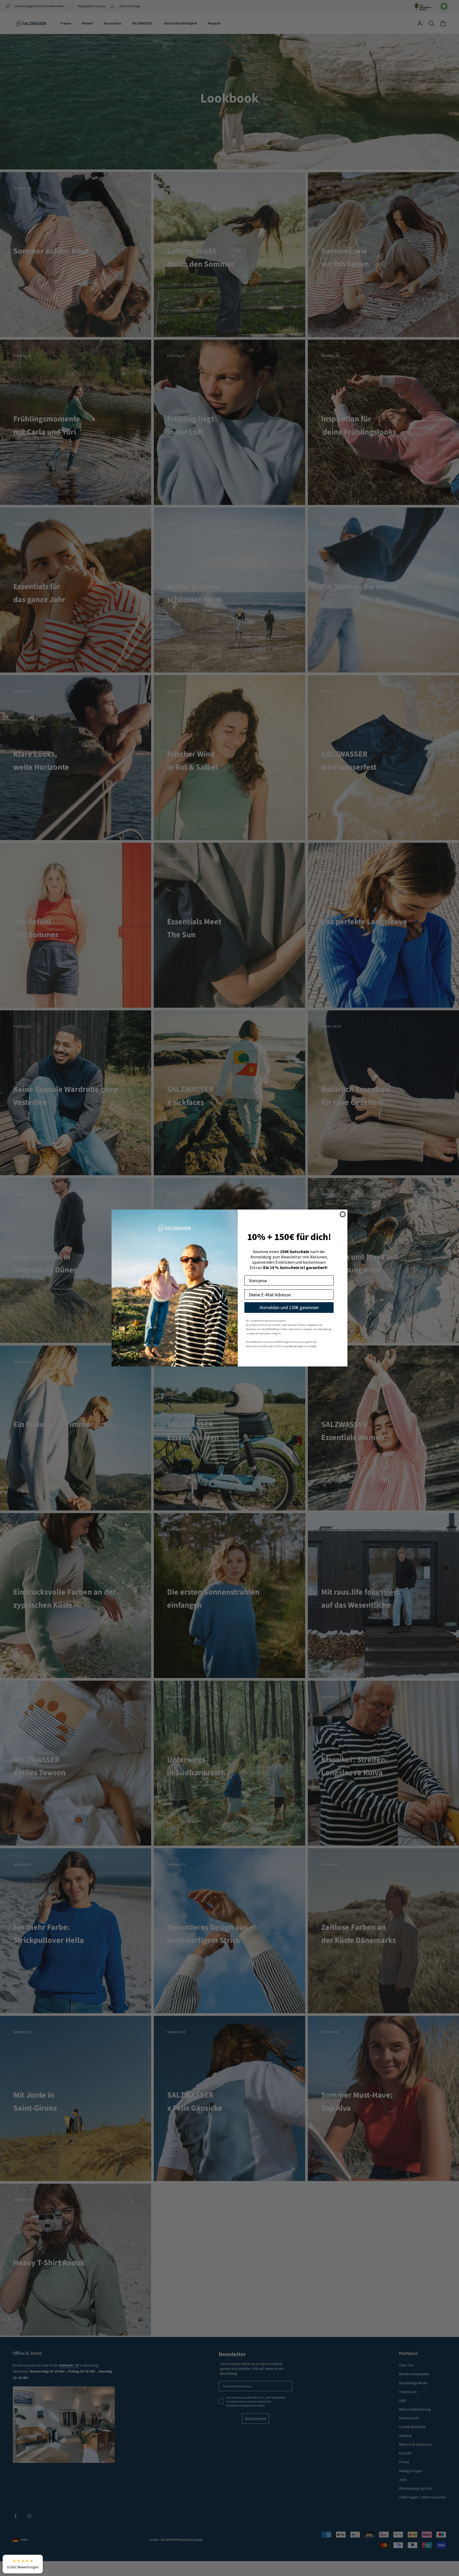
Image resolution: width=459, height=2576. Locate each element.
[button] (23, 2564)
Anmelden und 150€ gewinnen (289, 1307)
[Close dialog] (343, 1214)
